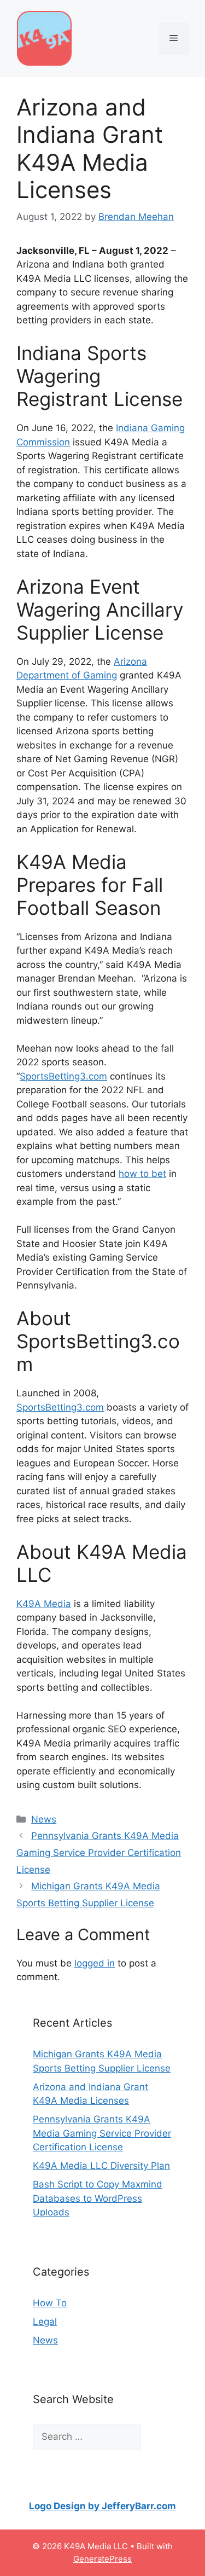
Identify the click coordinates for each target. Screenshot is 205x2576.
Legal (45, 2322)
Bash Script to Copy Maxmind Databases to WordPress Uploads (98, 2198)
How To (50, 2303)
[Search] (157, 2437)
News (44, 1819)
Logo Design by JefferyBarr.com (102, 2506)
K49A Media (44, 1604)
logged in (95, 1963)
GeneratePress (102, 2559)
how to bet (142, 1174)
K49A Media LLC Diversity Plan (101, 2166)
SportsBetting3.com (63, 1076)
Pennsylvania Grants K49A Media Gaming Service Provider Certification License (99, 1852)
